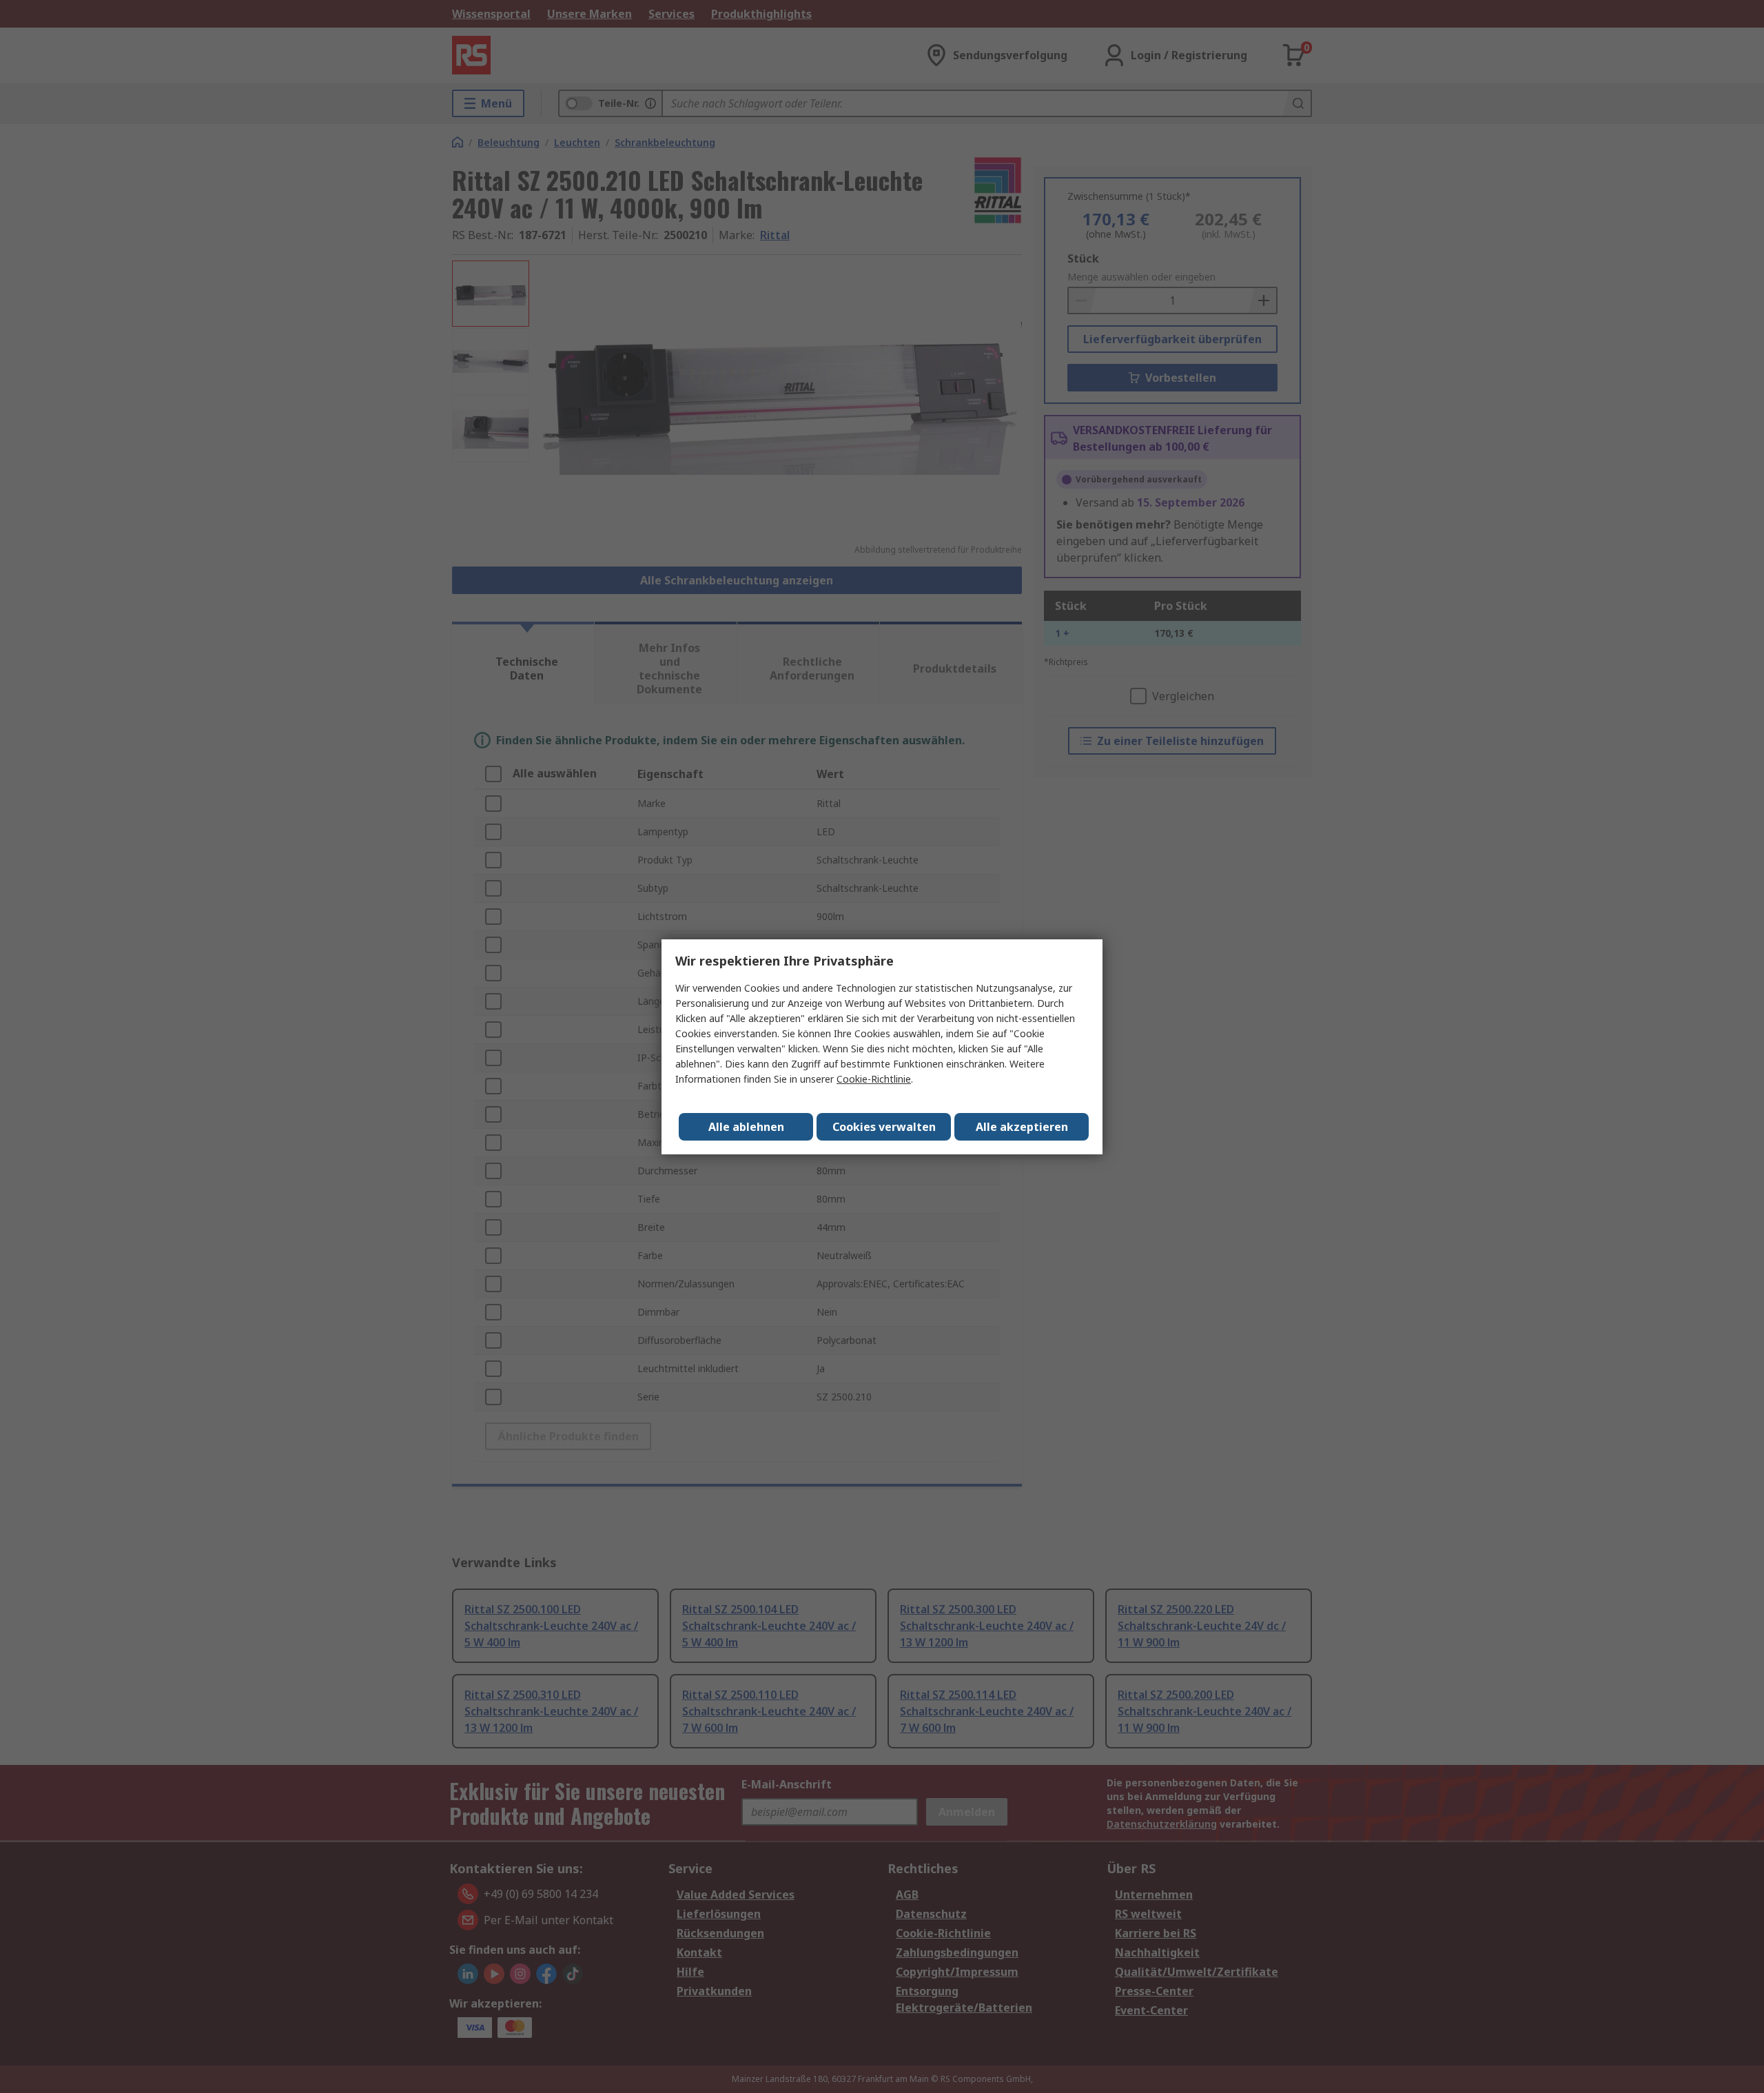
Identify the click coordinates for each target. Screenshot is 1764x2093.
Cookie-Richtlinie (874, 1079)
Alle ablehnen (746, 1127)
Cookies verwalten (884, 1127)
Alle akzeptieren (1022, 1127)
